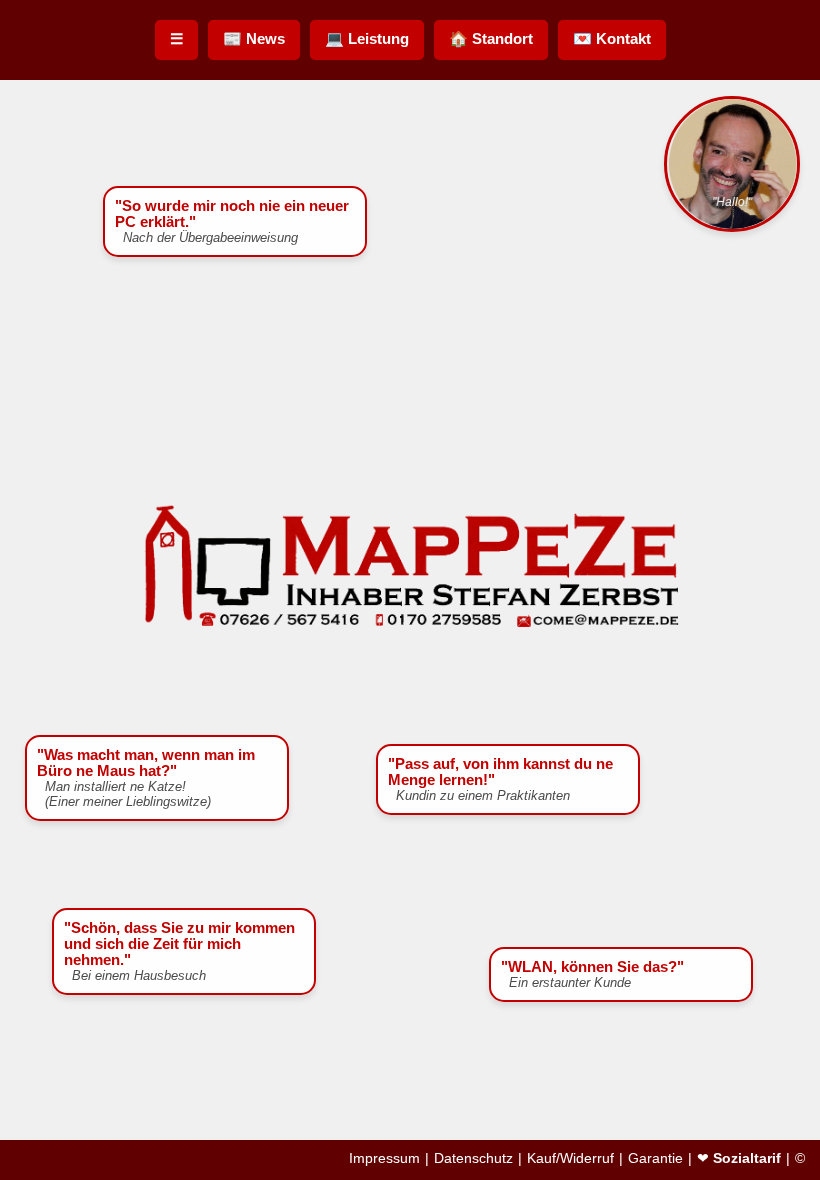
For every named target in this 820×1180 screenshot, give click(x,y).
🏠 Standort (491, 38)
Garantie (655, 1158)
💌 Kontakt (612, 38)
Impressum (384, 1158)
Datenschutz (473, 1158)
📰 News (254, 38)
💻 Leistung (367, 38)
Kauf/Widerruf (570, 1158)
